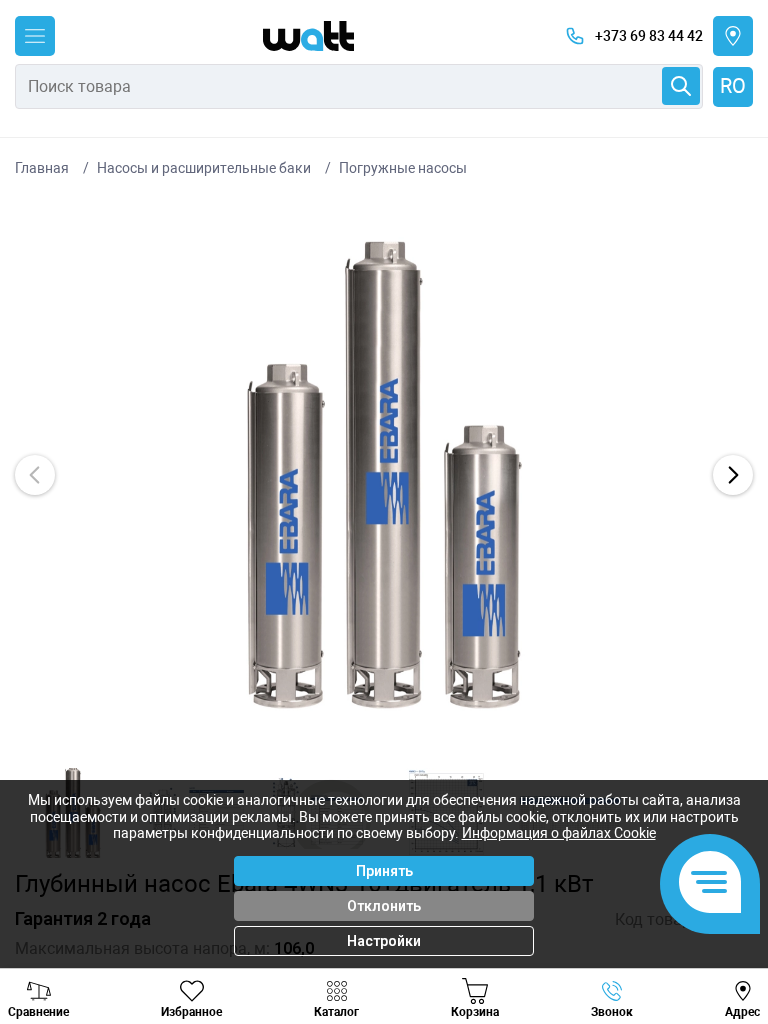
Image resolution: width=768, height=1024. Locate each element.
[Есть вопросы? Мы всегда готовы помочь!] (710, 884)
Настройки (384, 941)
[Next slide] (733, 475)
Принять (384, 871)
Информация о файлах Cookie (559, 833)
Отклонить (384, 906)
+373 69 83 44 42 (649, 36)
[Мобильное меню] (35, 36)
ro (733, 86)
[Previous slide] (35, 475)
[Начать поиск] (681, 86)
